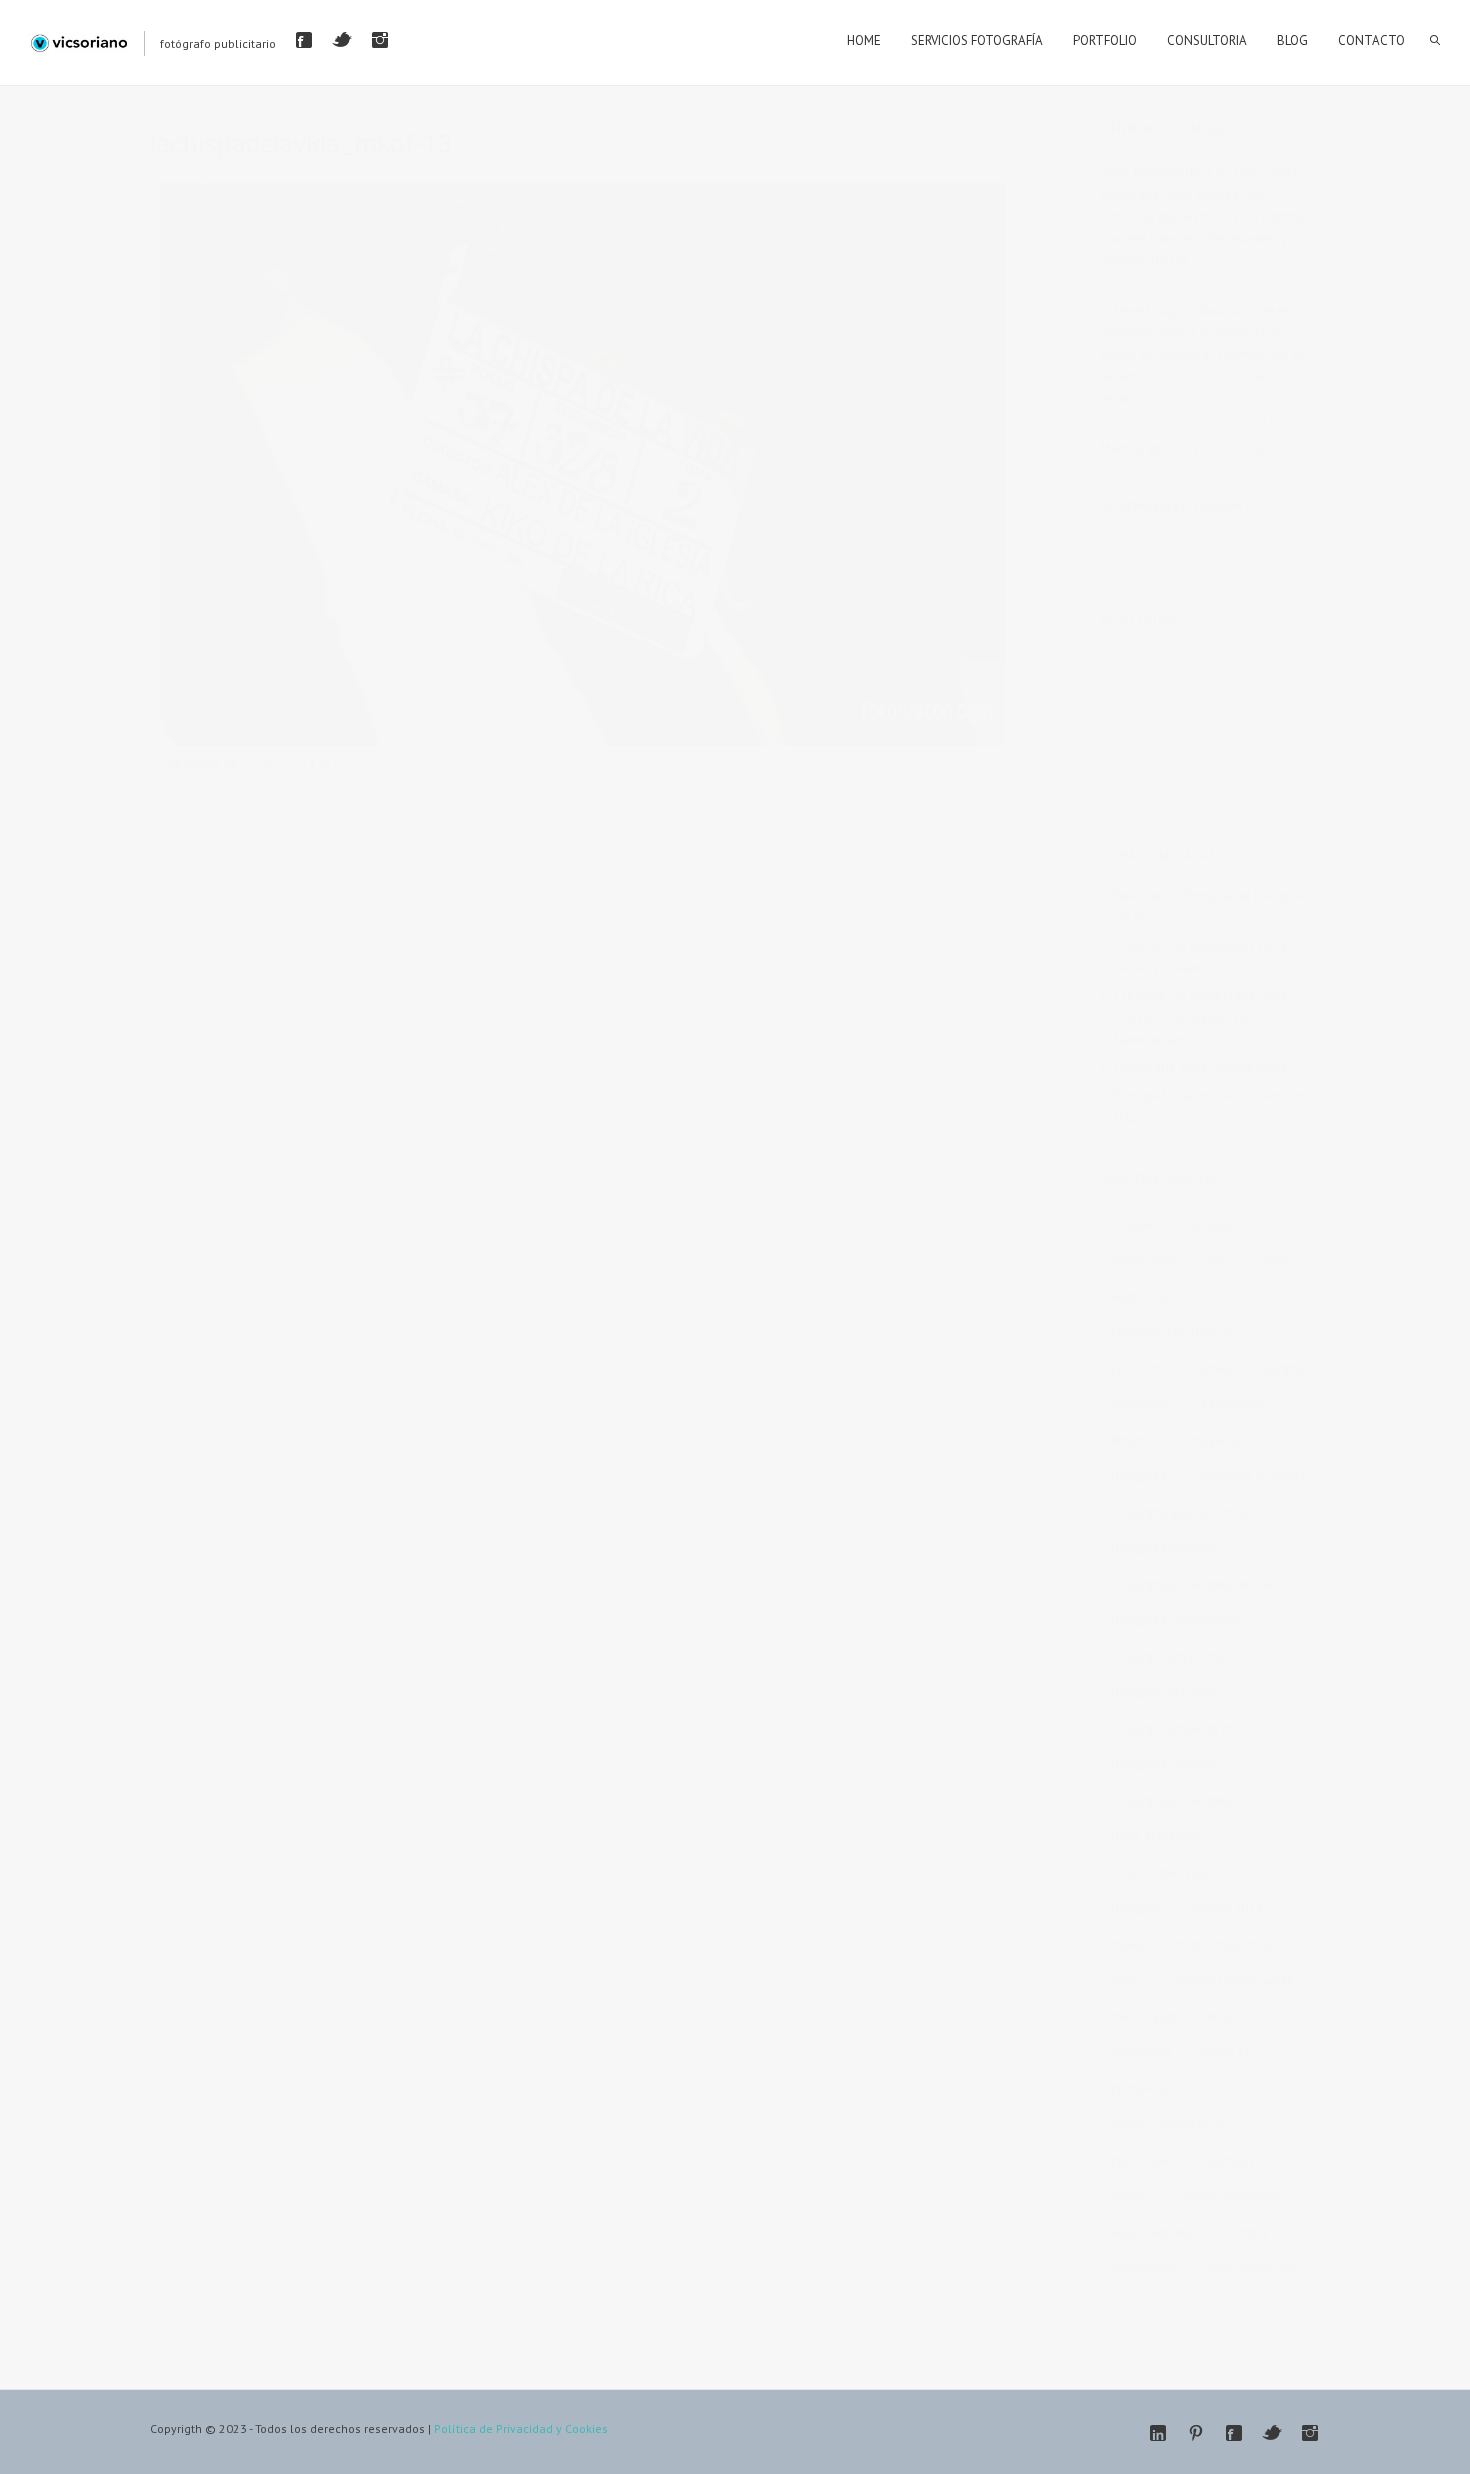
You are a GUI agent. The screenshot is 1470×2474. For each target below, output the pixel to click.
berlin (1220, 1260)
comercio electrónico (1171, 1332)
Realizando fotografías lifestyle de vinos (1208, 906)
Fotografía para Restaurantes (1200, 1067)
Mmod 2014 (1228, 1908)
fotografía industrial (1166, 1764)
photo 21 (1225, 2052)
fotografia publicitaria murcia (1192, 1584)
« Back (179, 785)
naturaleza (1141, 2052)
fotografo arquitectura (1173, 1656)
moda (1127, 1944)
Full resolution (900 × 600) (918, 763)
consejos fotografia (1248, 1368)
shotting (1245, 2232)
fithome (1133, 1440)
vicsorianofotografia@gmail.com (1197, 420)
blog (1278, 1260)
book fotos (1142, 1296)
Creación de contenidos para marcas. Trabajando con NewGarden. (1200, 1017)
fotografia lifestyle (1163, 1548)
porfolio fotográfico (1167, 2124)
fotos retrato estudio (1169, 1872)
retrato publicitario (1230, 2196)
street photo (1145, 2268)
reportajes (1226, 2160)
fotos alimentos (1156, 1836)
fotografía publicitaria (1171, 1800)
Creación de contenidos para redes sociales (1200, 956)
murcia (1130, 1980)
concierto (1137, 1368)
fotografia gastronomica (1179, 1512)
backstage (1210, 1224)
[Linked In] (1158, 2433)
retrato (1130, 2196)
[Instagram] (380, 40)
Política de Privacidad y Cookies (521, 2428)
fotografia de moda (1250, 1476)
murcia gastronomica (1170, 2016)
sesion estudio (1152, 2232)
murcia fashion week (1236, 1980)
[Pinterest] (1196, 2433)
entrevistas (1141, 1404)
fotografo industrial (1165, 1692)
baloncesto (1143, 1260)
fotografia (1139, 1476)
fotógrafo (1138, 1908)
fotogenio (1212, 1440)
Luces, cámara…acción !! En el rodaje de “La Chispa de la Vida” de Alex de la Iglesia (586, 763)
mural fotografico (1222, 1944)
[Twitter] (342, 40)
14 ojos (1132, 1224)
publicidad (1140, 2160)
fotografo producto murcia (1185, 1728)
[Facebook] (304, 40)
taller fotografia (1253, 2268)
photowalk (1141, 2088)
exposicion (1232, 1404)
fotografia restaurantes (1175, 1620)
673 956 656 (1201, 376)
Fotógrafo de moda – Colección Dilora (1210, 1106)
